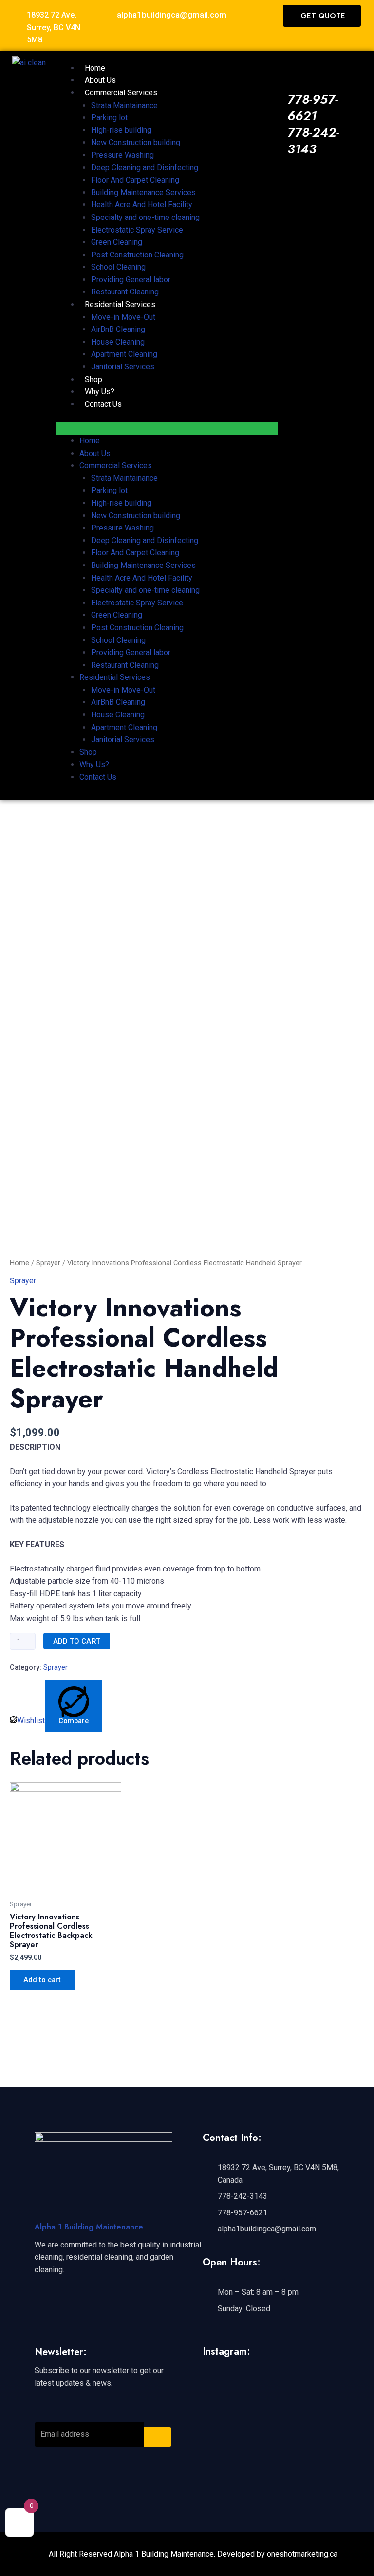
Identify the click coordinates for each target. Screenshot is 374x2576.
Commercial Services (121, 93)
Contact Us (103, 404)
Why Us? (100, 392)
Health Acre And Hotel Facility (142, 205)
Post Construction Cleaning (137, 255)
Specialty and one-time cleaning (145, 217)
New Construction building (136, 142)
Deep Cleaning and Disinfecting (145, 168)
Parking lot (109, 118)
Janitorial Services (123, 367)
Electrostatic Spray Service (137, 230)
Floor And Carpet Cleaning (135, 180)
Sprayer (48, 1263)
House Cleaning (118, 342)
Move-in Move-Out (123, 317)
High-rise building (121, 130)
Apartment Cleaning (124, 354)
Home (95, 68)
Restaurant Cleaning (125, 292)
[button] (167, 428)
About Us (100, 80)
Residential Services (120, 304)
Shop (93, 379)
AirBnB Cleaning (118, 329)
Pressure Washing (122, 155)
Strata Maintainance (124, 105)
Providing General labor (131, 280)
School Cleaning (118, 267)
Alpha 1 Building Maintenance (89, 2227)
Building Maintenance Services (143, 192)
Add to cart (77, 1641)
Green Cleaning (117, 242)
